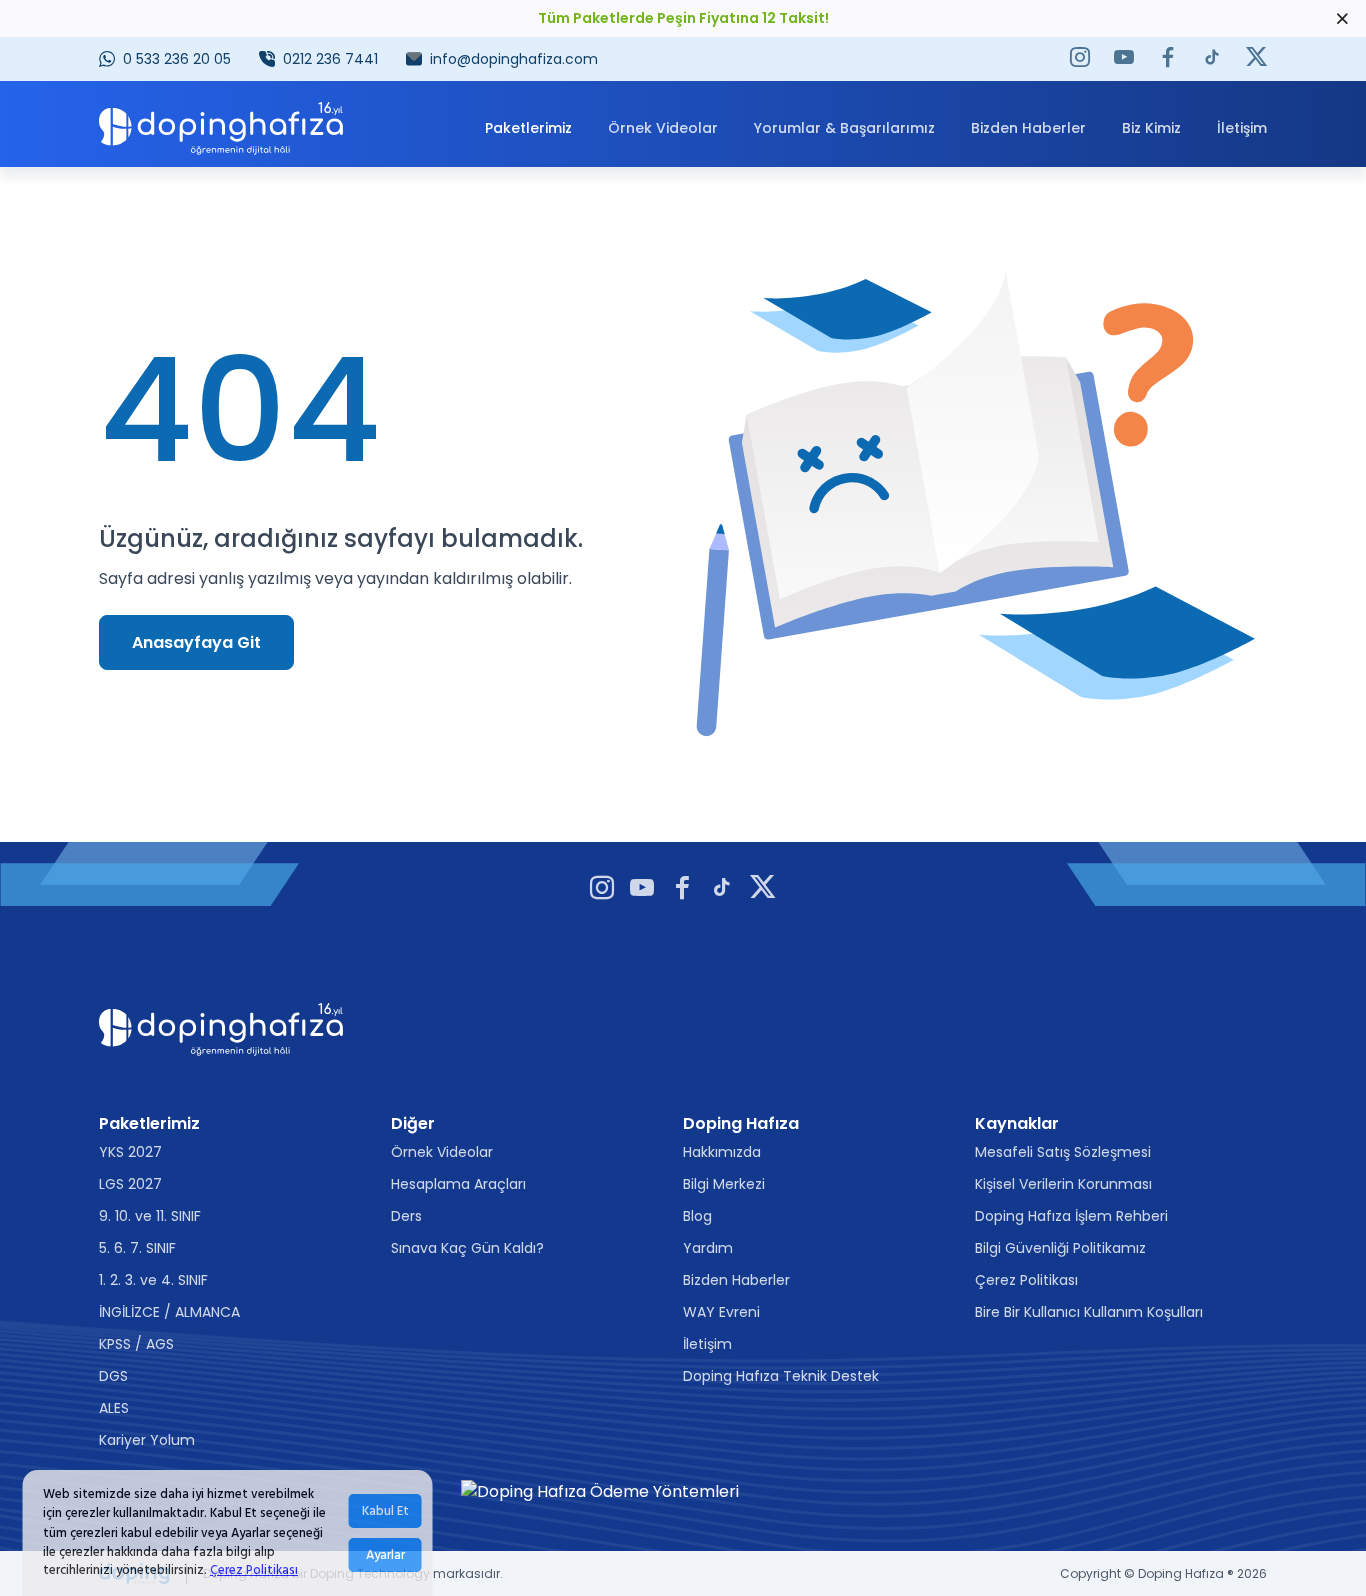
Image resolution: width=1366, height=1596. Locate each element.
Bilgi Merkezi (724, 1184)
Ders (406, 1216)
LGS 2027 (130, 1184)
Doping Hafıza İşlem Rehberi (1071, 1216)
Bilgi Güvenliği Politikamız (1060, 1248)
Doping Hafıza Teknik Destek (781, 1376)
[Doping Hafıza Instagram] (1080, 59)
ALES (114, 1408)
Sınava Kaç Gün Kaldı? (467, 1248)
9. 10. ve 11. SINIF (150, 1216)
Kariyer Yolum (147, 1440)
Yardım (708, 1248)
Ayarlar (385, 1555)
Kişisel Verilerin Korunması (1063, 1184)
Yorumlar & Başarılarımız (844, 128)
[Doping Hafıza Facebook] (1168, 59)
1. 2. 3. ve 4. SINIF (153, 1280)
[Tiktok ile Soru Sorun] (1212, 59)
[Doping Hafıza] (221, 128)
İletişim (1242, 128)
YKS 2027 (130, 1152)
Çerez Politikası (254, 1571)
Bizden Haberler (1028, 128)
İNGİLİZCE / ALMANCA (169, 1312)
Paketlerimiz (528, 128)
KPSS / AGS (136, 1344)
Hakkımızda (722, 1152)
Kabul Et (385, 1511)
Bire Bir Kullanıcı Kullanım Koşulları (1089, 1312)
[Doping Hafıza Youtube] (1124, 59)
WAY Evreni (721, 1312)
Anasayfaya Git (196, 642)
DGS (113, 1376)
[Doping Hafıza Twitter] (1256, 59)
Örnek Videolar (663, 128)
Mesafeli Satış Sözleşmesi (1063, 1152)
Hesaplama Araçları (458, 1184)
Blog (697, 1216)
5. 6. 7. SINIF (137, 1248)
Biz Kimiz (1151, 128)
